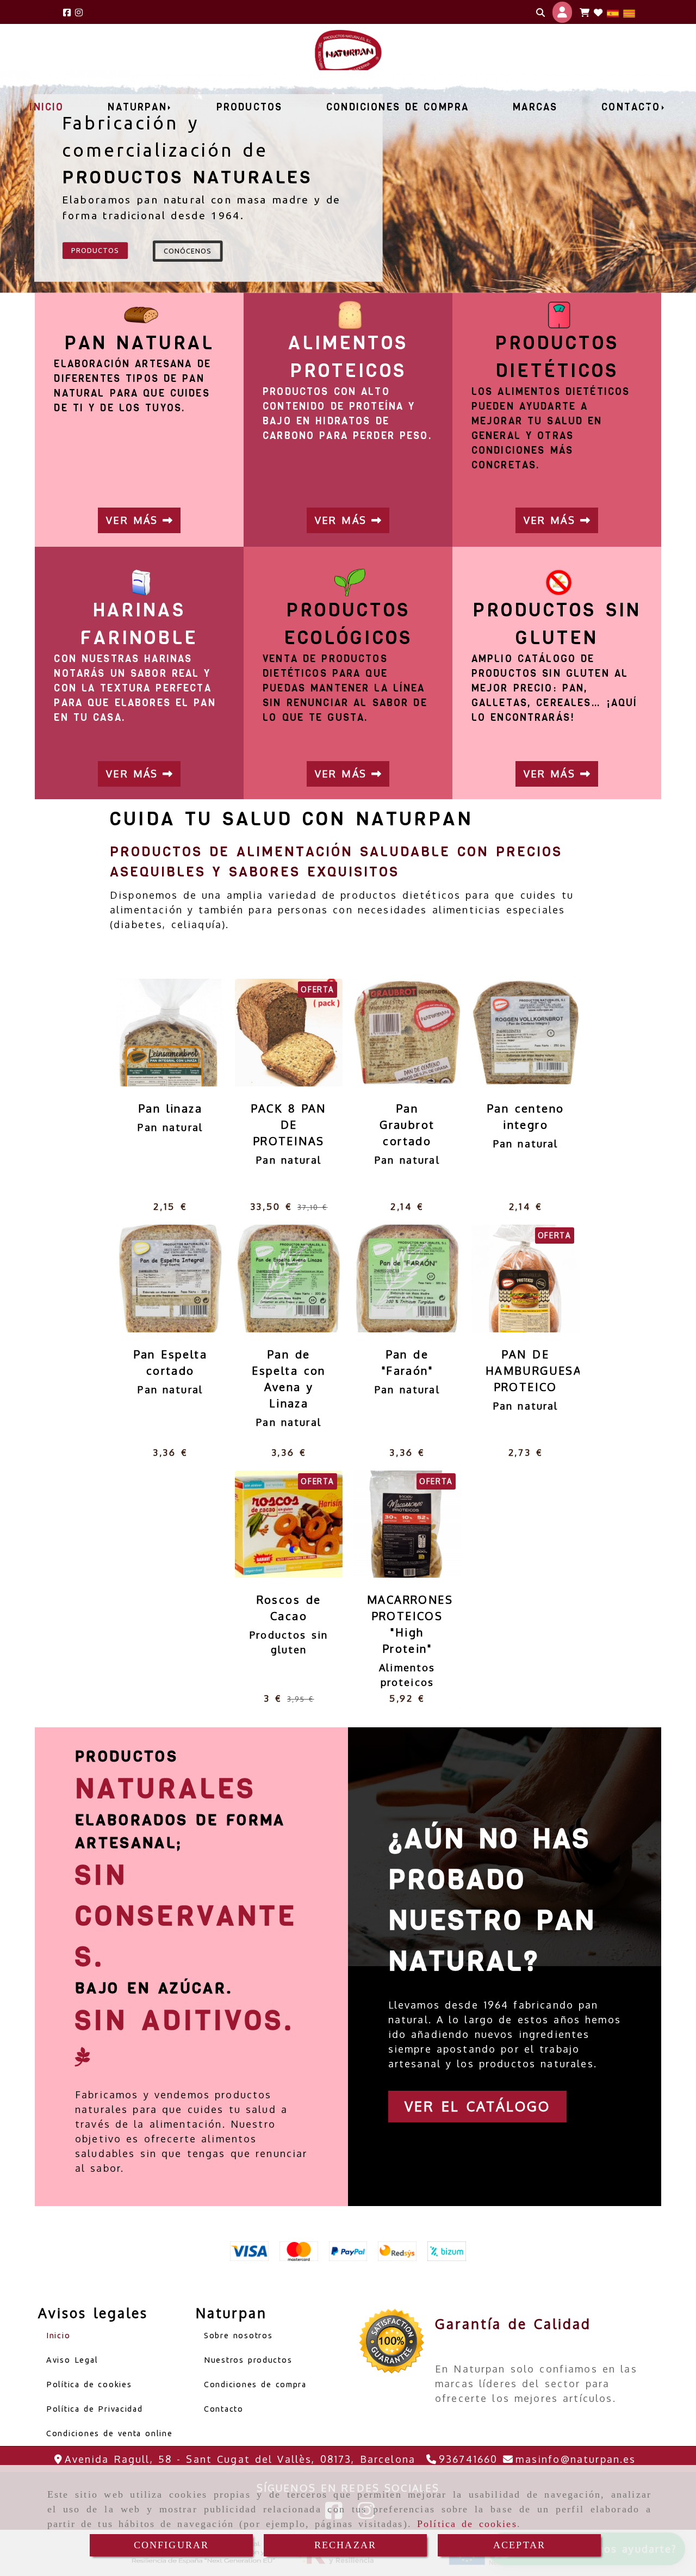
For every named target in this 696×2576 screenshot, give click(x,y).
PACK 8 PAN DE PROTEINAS (288, 1125)
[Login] (598, 13)
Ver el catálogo (477, 2106)
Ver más (134, 520)
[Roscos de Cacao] (275, 1524)
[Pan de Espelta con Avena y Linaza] (275, 1278)
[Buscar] (540, 13)
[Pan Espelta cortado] (157, 1278)
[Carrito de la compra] (585, 13)
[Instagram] (79, 12)
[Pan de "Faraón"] (394, 1278)
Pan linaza (170, 1108)
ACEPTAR (519, 2545)
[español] (613, 12)
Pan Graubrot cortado (407, 1125)
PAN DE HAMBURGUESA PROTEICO (534, 1370)
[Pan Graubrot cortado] (394, 1033)
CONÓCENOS (188, 251)
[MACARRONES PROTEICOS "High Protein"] (394, 1524)
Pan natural (170, 1127)
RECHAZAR (345, 2545)
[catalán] (629, 12)
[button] (562, 12)
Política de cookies (467, 2524)
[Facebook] (67, 12)
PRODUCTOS (95, 250)
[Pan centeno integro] (512, 1033)
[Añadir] (184, 1033)
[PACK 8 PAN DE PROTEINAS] (275, 1033)
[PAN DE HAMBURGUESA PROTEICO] (512, 1278)
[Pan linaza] (157, 1033)
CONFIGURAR (172, 2545)
